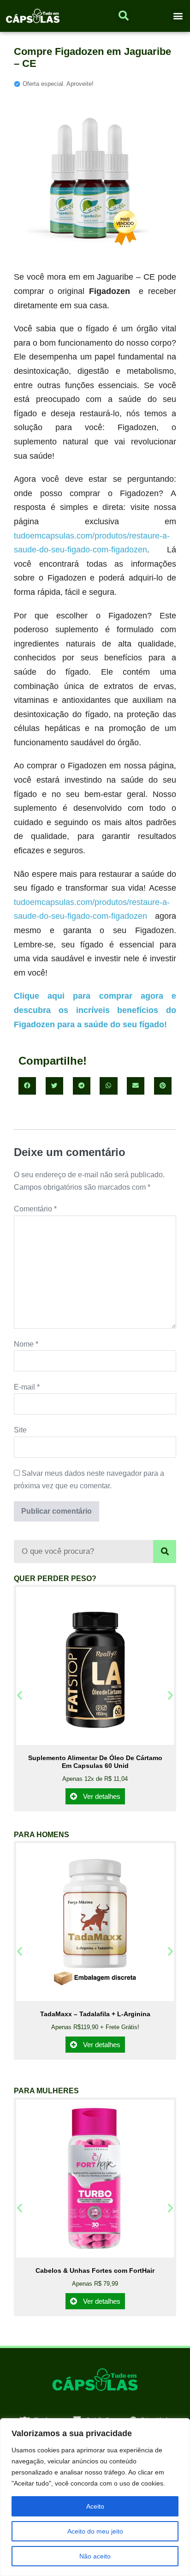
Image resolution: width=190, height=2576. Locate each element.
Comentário (35, 1209)
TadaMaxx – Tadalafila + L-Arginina (95, 2014)
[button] (178, 16)
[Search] (165, 1552)
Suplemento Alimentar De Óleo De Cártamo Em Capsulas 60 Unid (95, 1762)
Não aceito (95, 2556)
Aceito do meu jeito (95, 2531)
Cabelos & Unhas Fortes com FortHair (95, 2270)
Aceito (95, 2506)
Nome (26, 1344)
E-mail (27, 1387)
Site (20, 1430)
